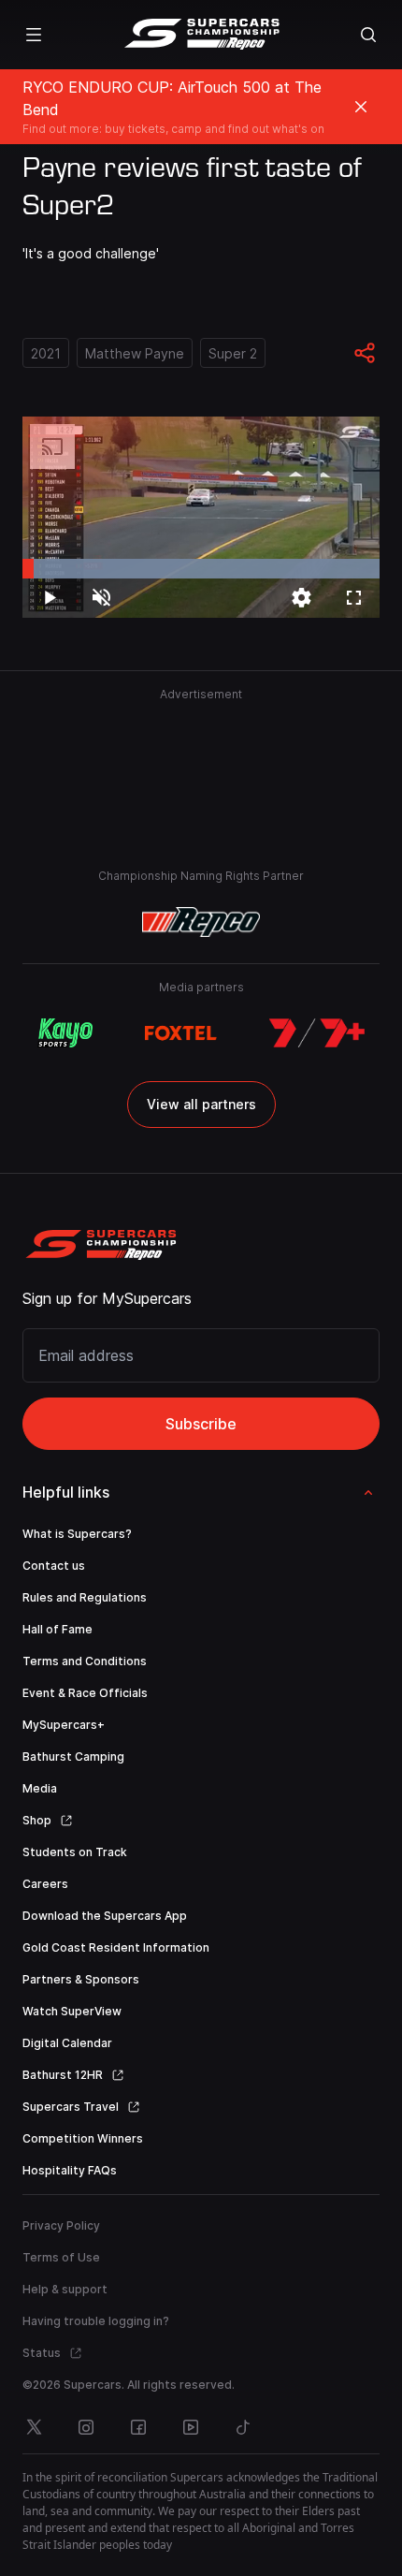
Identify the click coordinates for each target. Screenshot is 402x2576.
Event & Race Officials (85, 1693)
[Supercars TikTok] (243, 2427)
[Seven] (317, 1033)
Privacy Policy (61, 2225)
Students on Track (75, 1852)
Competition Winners (83, 2138)
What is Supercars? (77, 1534)
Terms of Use (61, 2257)
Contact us (54, 1566)
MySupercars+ (64, 1725)
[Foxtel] (181, 1033)
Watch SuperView (72, 2011)
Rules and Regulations (85, 1597)
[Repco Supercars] (201, 35)
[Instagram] (86, 2427)
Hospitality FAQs (70, 2170)
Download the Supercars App (105, 1916)
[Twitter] (34, 2427)
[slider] (201, 569)
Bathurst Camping (73, 1756)
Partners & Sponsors (81, 1979)
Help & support (65, 2289)
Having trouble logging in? (96, 2321)
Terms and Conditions (85, 1661)
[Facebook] (138, 2427)
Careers (45, 1884)
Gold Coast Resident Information (116, 1947)
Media (40, 1788)
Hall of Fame (57, 1629)
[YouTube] (191, 2427)
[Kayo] (65, 1033)
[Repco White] (201, 922)
